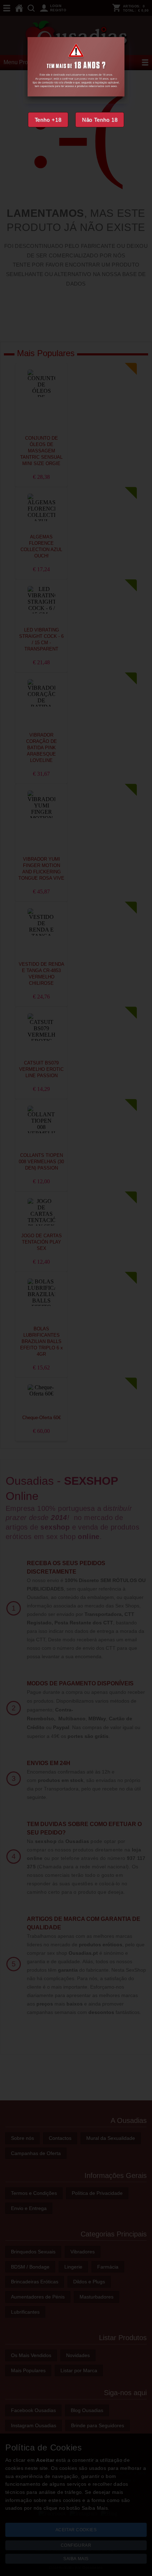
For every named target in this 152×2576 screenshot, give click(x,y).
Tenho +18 (48, 120)
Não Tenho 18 (100, 120)
